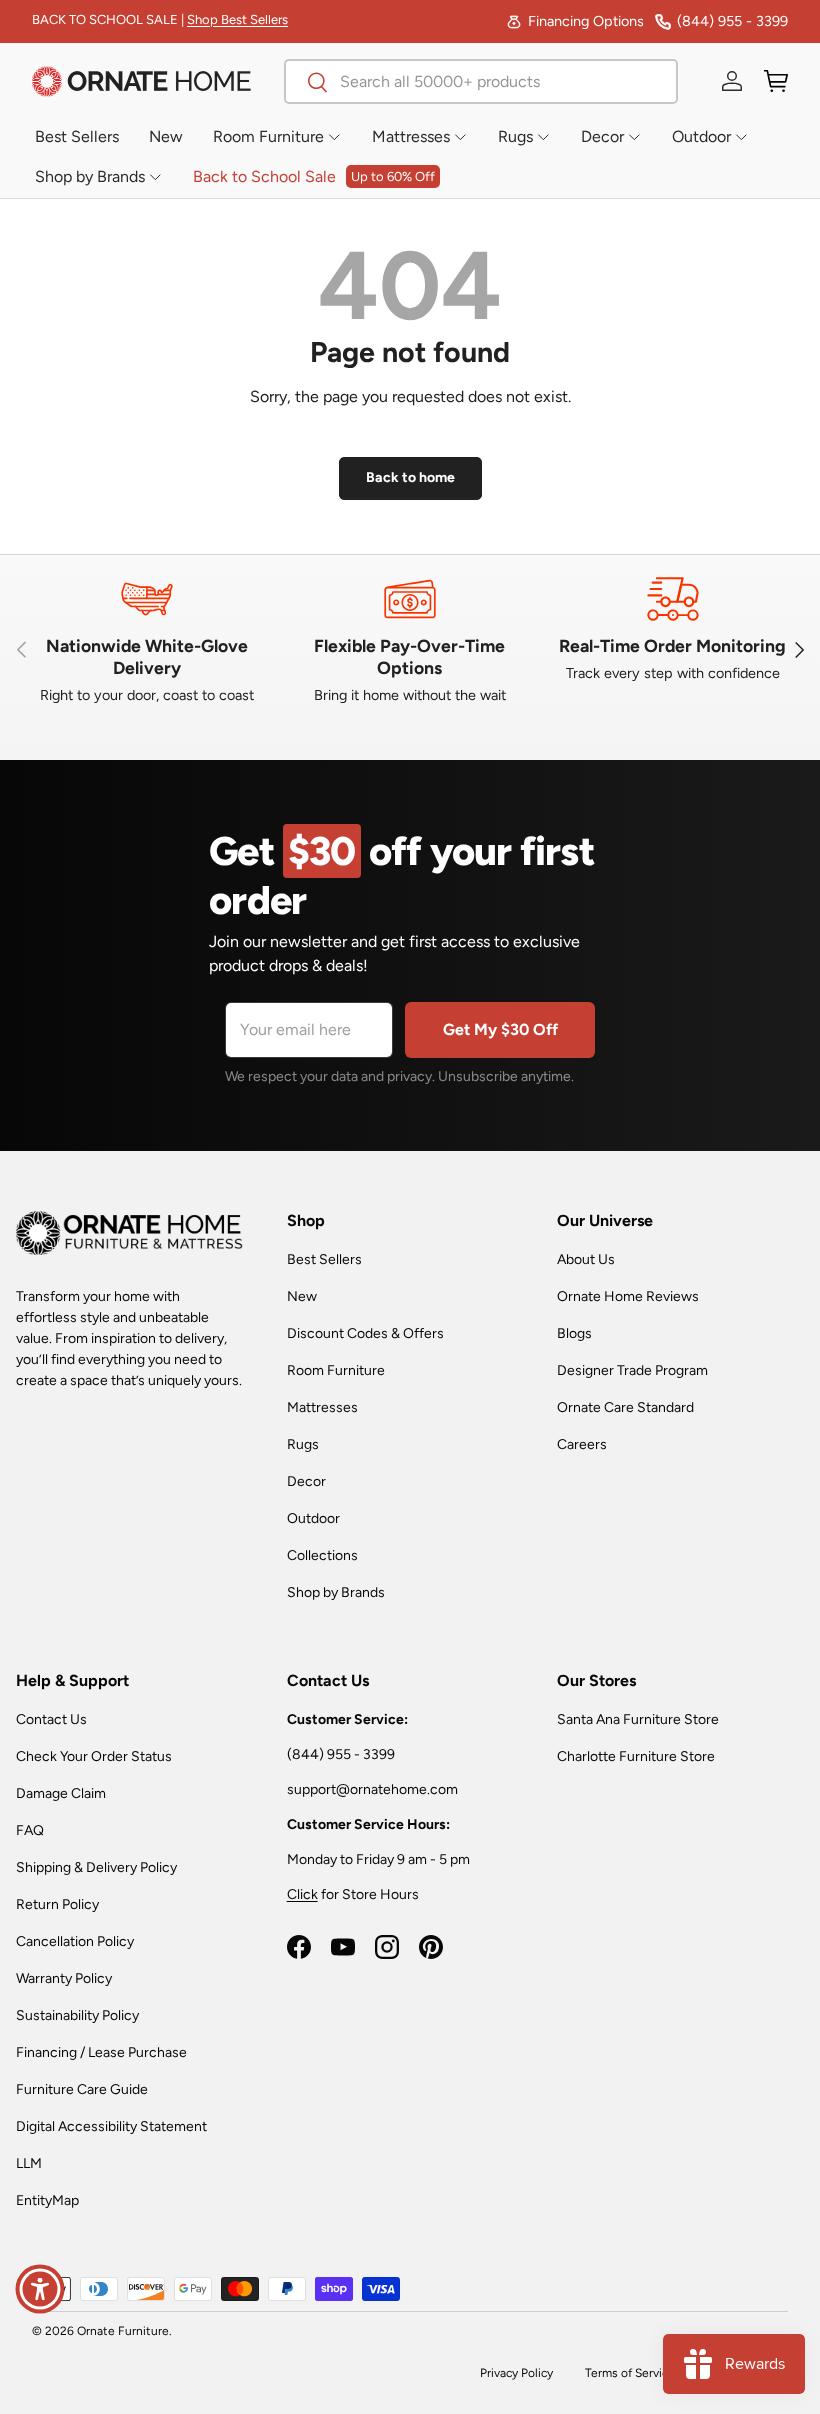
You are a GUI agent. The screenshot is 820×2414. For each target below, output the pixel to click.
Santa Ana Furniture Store (638, 1719)
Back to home (410, 477)
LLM (29, 2163)
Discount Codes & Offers (365, 1333)
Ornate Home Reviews (628, 1296)
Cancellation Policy (75, 1941)
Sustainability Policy (77, 2015)
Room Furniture (336, 1370)
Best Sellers (324, 1259)
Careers (582, 1444)
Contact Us (51, 1719)
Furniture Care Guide (82, 2089)
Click (302, 1894)
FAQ (30, 1830)
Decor (306, 1481)
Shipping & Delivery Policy (96, 1867)
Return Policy (57, 1904)
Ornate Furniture (123, 2331)
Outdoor (313, 1518)
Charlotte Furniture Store (636, 1756)
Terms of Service (630, 2373)
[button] (776, 81)
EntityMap (47, 2200)
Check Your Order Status (94, 1756)
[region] (410, 649)
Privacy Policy (516, 2373)
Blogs (574, 1333)
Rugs (303, 1444)
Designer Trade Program (632, 1370)
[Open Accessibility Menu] (40, 2289)
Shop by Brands (336, 1592)
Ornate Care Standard (625, 1407)
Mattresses (322, 1407)
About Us (586, 1259)
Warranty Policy (64, 1978)
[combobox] (481, 81)
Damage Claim (61, 1793)
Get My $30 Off (500, 1029)
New (302, 1296)
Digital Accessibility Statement (111, 2126)
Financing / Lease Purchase (101, 2052)
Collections (322, 1555)
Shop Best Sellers (237, 19)
